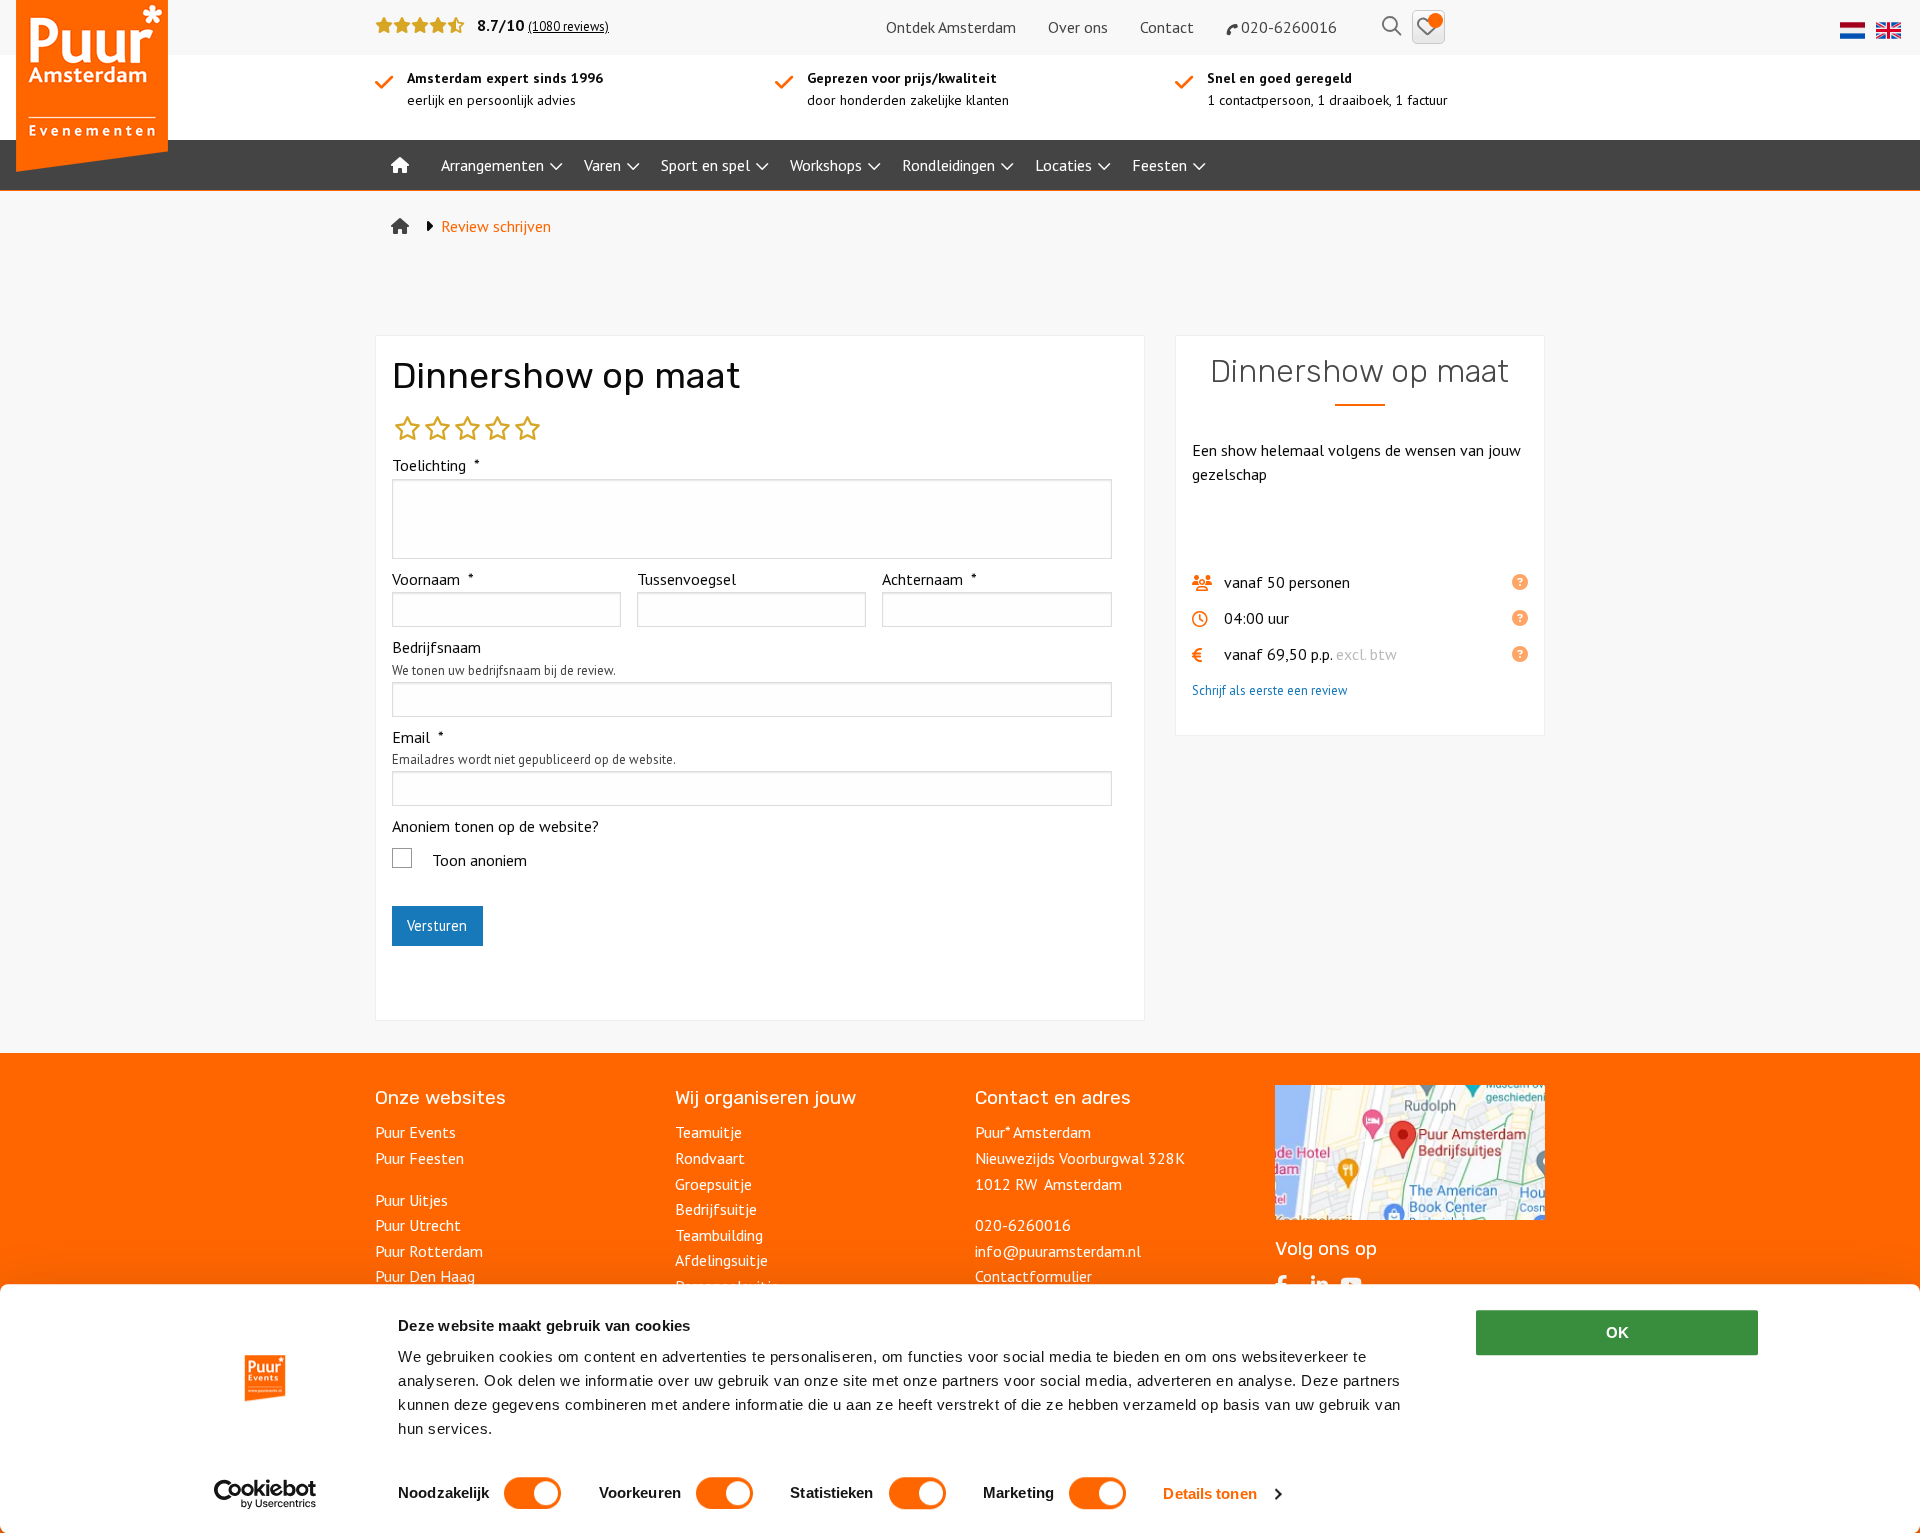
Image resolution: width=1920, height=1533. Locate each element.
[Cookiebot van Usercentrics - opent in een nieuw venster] (265, 1494)
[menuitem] (400, 165)
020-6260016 (1287, 27)
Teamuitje (708, 1132)
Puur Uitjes (411, 1200)
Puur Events (415, 1132)
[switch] (724, 1493)
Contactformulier (1033, 1276)
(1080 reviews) (568, 26)
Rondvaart (710, 1158)
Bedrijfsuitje (716, 1209)
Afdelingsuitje (721, 1260)
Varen (602, 165)
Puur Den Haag (425, 1276)
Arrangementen (492, 165)
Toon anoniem (479, 860)
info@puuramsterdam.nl (1058, 1251)
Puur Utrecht (418, 1225)
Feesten (1159, 165)
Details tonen (1209, 1493)
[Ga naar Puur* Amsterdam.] (400, 226)
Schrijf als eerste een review (1269, 690)
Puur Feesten (419, 1158)
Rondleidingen (948, 165)
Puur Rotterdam (429, 1251)
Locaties (1063, 165)
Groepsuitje (713, 1184)
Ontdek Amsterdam (951, 27)
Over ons (1078, 27)
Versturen (437, 925)
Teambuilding (719, 1235)
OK (1617, 1332)
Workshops (826, 165)
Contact (1167, 27)
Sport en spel (705, 165)
